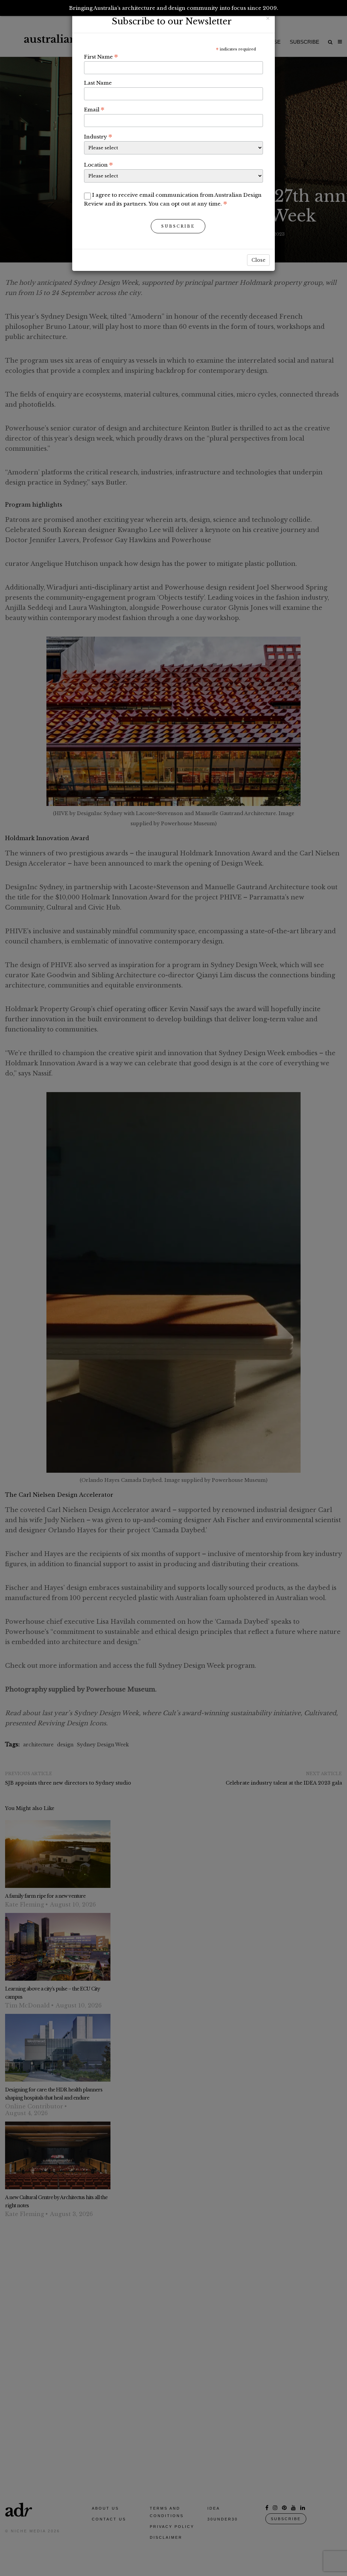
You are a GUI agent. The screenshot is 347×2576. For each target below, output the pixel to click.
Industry (98, 136)
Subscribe (178, 226)
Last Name (98, 83)
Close (258, 260)
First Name (101, 57)
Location (98, 165)
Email (94, 109)
